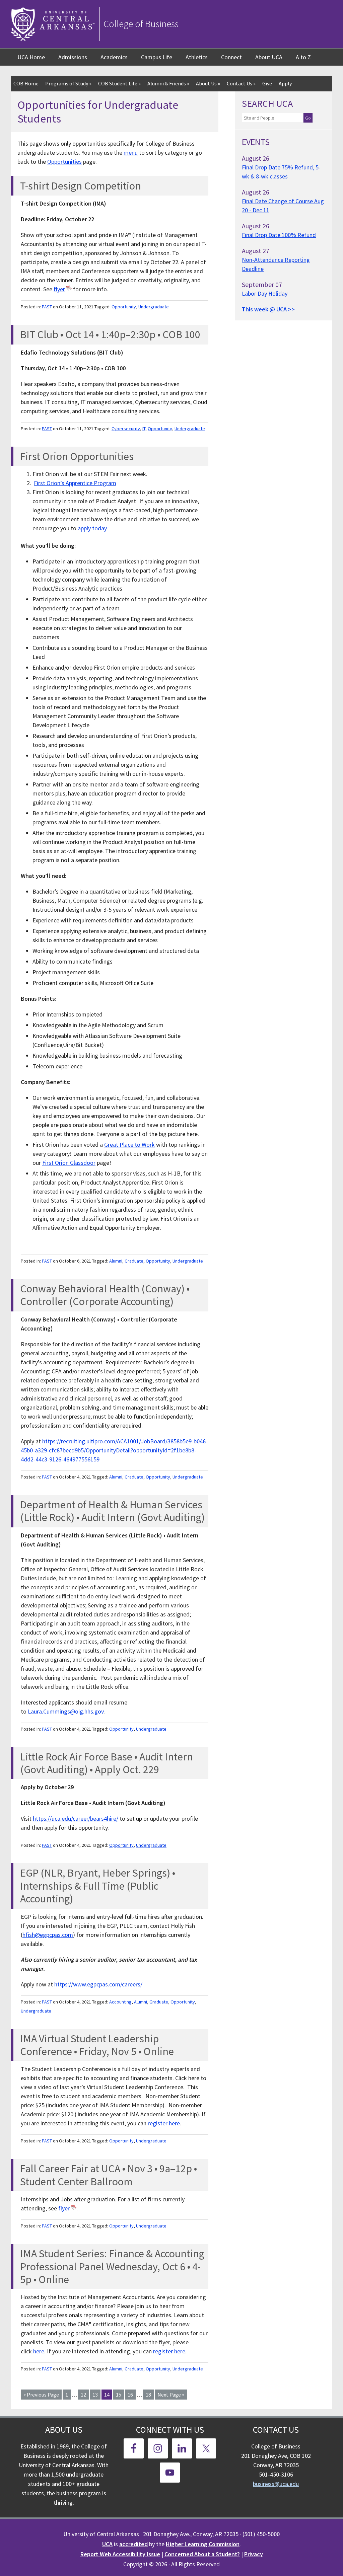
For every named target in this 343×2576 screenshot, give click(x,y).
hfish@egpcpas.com (48, 1935)
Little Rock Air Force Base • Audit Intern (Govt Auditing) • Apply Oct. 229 (107, 1763)
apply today (92, 528)
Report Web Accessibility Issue (120, 2554)
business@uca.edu (276, 2484)
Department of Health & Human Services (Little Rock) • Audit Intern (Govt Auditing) (112, 1511)
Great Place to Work (129, 1145)
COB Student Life (119, 83)
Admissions (73, 57)
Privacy (254, 2554)
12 (83, 2395)
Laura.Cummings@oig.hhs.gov (66, 1711)
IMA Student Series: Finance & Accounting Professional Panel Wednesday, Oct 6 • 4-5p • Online (112, 2266)
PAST (47, 307)
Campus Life (157, 57)
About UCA (269, 57)
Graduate (134, 1261)
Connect (231, 57)
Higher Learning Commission (203, 2544)
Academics (114, 57)
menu (131, 153)
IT (144, 429)
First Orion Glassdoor (69, 1163)
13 (95, 2395)
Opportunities (64, 162)
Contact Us (241, 83)
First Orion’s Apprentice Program (75, 483)
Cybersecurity (126, 429)
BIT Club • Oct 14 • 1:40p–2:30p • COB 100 (110, 334)
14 (107, 2395)
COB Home (26, 83)
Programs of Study (68, 83)
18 (148, 2395)
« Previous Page (41, 2395)
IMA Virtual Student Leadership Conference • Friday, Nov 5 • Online (97, 2045)
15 (119, 2395)
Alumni (116, 1261)
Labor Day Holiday (265, 293)
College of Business (141, 24)
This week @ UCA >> (268, 309)
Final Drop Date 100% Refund (279, 235)
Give (267, 83)
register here (164, 2123)
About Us (208, 83)
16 (130, 2395)
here (39, 2351)
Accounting (120, 2002)
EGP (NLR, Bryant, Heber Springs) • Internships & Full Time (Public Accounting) (98, 1886)
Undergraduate (154, 307)
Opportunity (124, 307)
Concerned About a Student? (202, 2554)
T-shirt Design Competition (81, 186)
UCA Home (31, 57)
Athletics (197, 57)
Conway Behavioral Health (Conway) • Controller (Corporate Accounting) (105, 1295)
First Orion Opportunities (77, 456)
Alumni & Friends (168, 83)
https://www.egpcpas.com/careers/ (98, 1984)
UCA (107, 2544)
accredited (133, 2544)
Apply (285, 83)
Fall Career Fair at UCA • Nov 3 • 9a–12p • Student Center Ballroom (109, 2175)
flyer (59, 289)
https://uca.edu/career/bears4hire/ (76, 1819)
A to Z (303, 57)
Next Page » (171, 2395)
